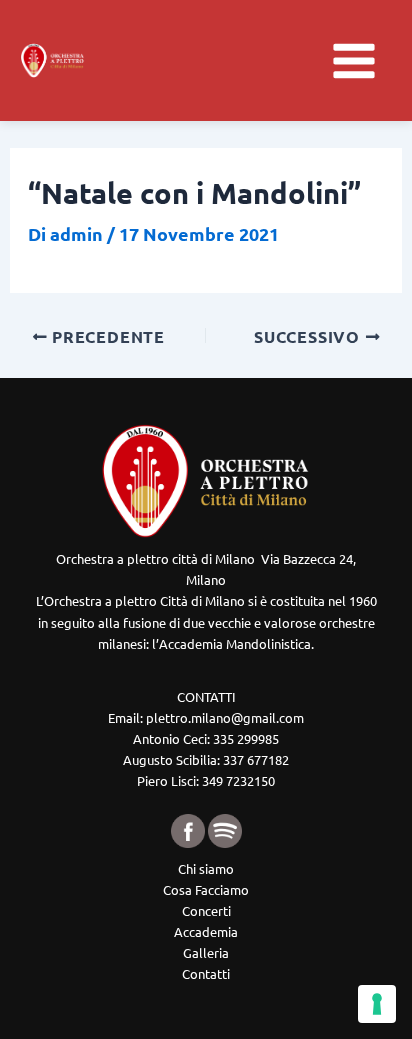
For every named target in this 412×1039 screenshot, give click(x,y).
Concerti (206, 910)
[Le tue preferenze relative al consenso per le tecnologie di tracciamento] (377, 1004)
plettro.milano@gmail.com (225, 717)
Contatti (206, 973)
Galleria (206, 952)
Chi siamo (206, 868)
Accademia (206, 931)
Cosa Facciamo (206, 889)
